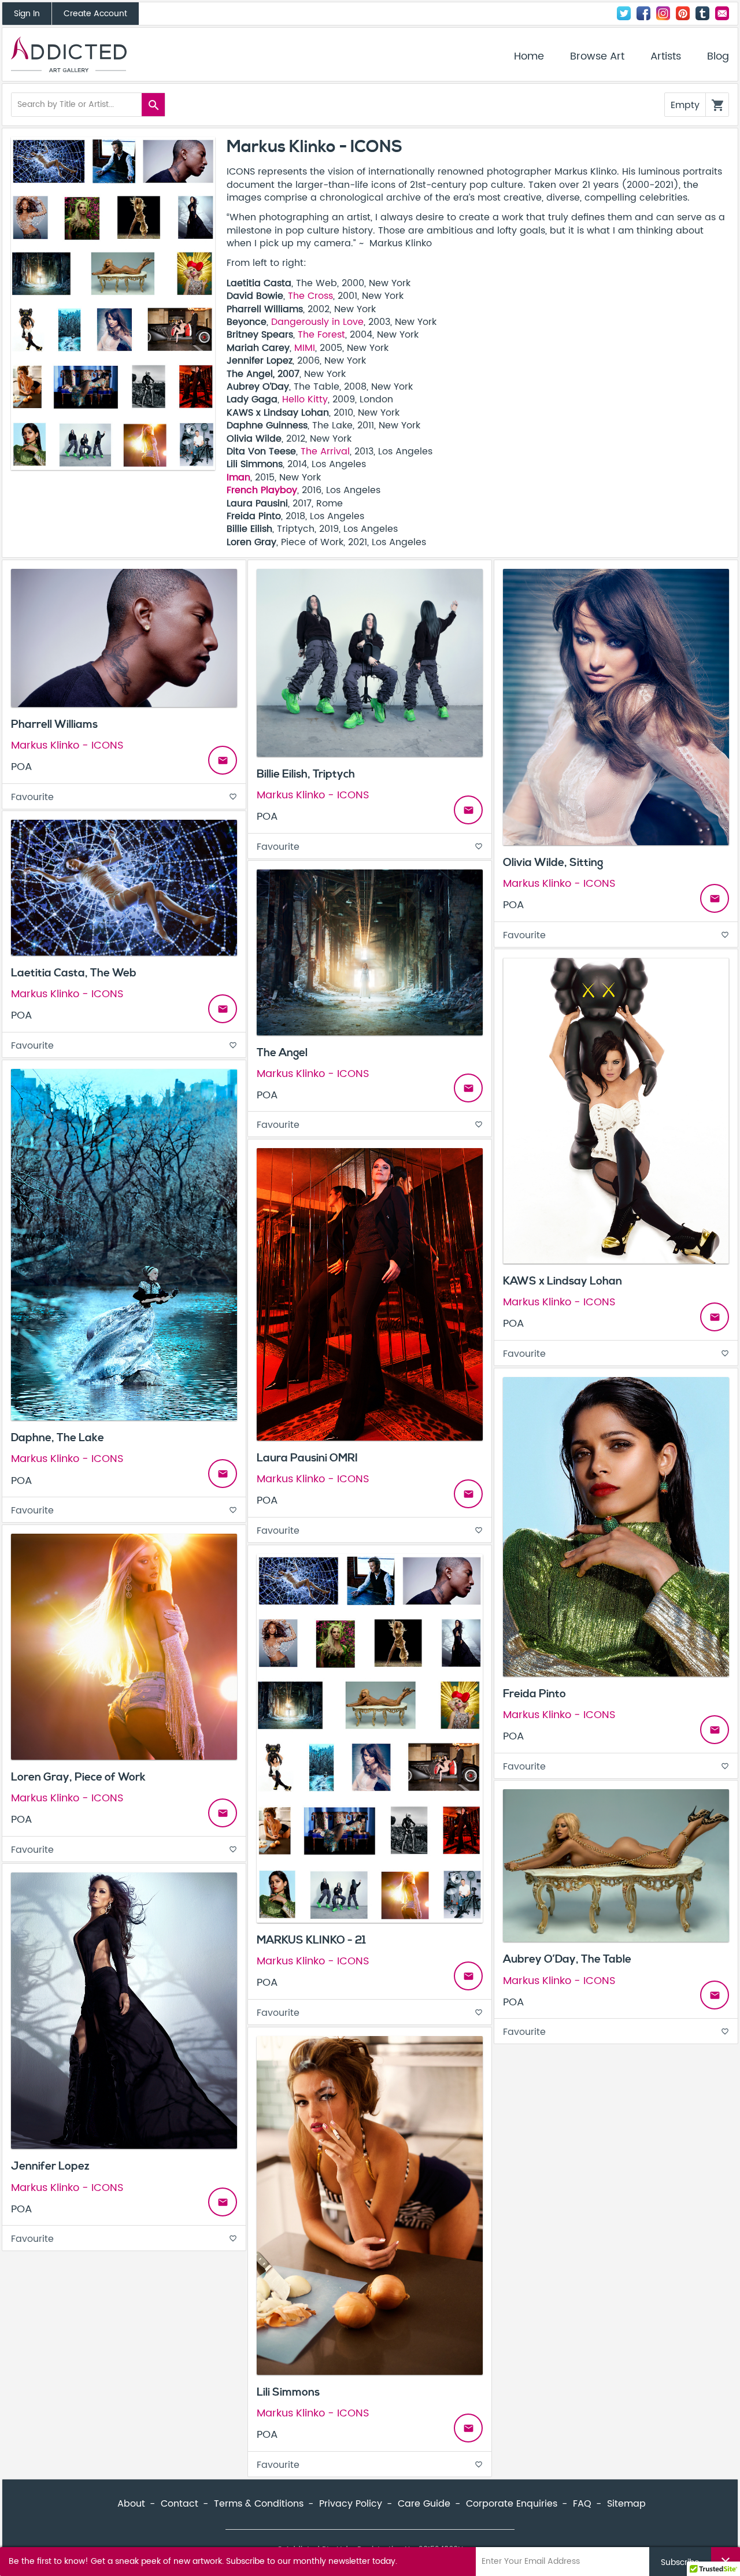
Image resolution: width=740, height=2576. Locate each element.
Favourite (124, 797)
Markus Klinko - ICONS (67, 745)
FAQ (582, 2504)
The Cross (310, 296)
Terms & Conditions (259, 2504)
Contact (722, 13)
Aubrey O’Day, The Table (567, 1959)
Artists (666, 57)
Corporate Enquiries (512, 2504)
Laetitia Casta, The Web (74, 973)
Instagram (663, 13)
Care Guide (424, 2504)
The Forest (321, 335)
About (131, 2504)
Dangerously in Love (317, 322)
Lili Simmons (288, 2392)
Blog (718, 57)
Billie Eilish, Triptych (306, 774)
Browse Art (597, 57)
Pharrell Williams (54, 724)
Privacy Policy (351, 2504)
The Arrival (325, 451)
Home (529, 57)
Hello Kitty (305, 399)
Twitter (624, 13)
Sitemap (626, 2504)
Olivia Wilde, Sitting (553, 863)
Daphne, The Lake (58, 1438)
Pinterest (683, 13)
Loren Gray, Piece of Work (78, 1777)
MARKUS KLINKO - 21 (311, 1940)
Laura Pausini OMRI (307, 1458)
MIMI (305, 348)
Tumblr (702, 13)
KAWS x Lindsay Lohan (563, 1281)
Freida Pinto (534, 1694)
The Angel (282, 1053)
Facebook (643, 13)
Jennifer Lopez (50, 2166)
